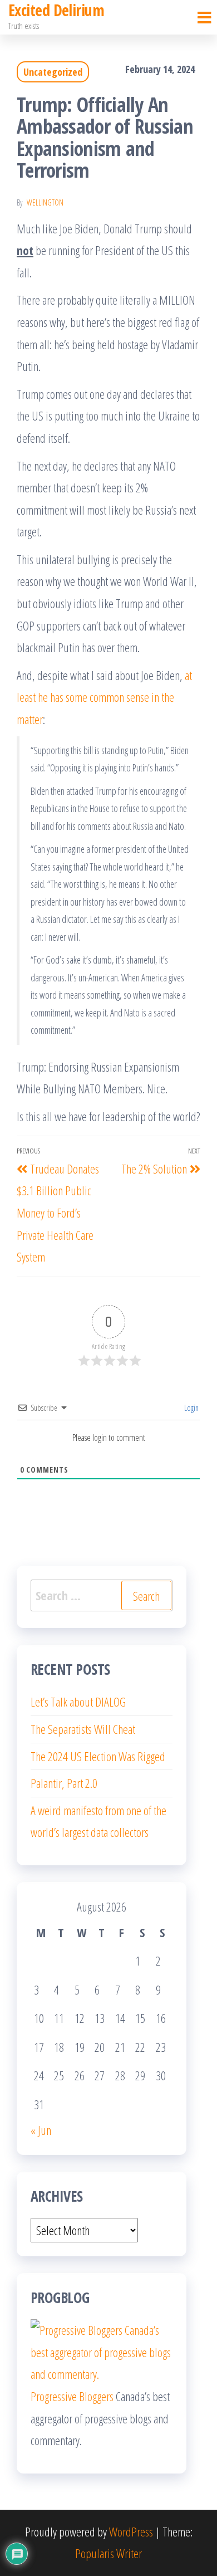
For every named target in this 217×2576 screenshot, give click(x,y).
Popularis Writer (108, 2553)
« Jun (41, 2130)
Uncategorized (53, 72)
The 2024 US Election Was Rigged (98, 1756)
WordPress (131, 2531)
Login (191, 1408)
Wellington (45, 202)
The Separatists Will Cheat (83, 1729)
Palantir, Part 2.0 (64, 1783)
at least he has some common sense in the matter (104, 697)
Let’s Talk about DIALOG (78, 1702)
